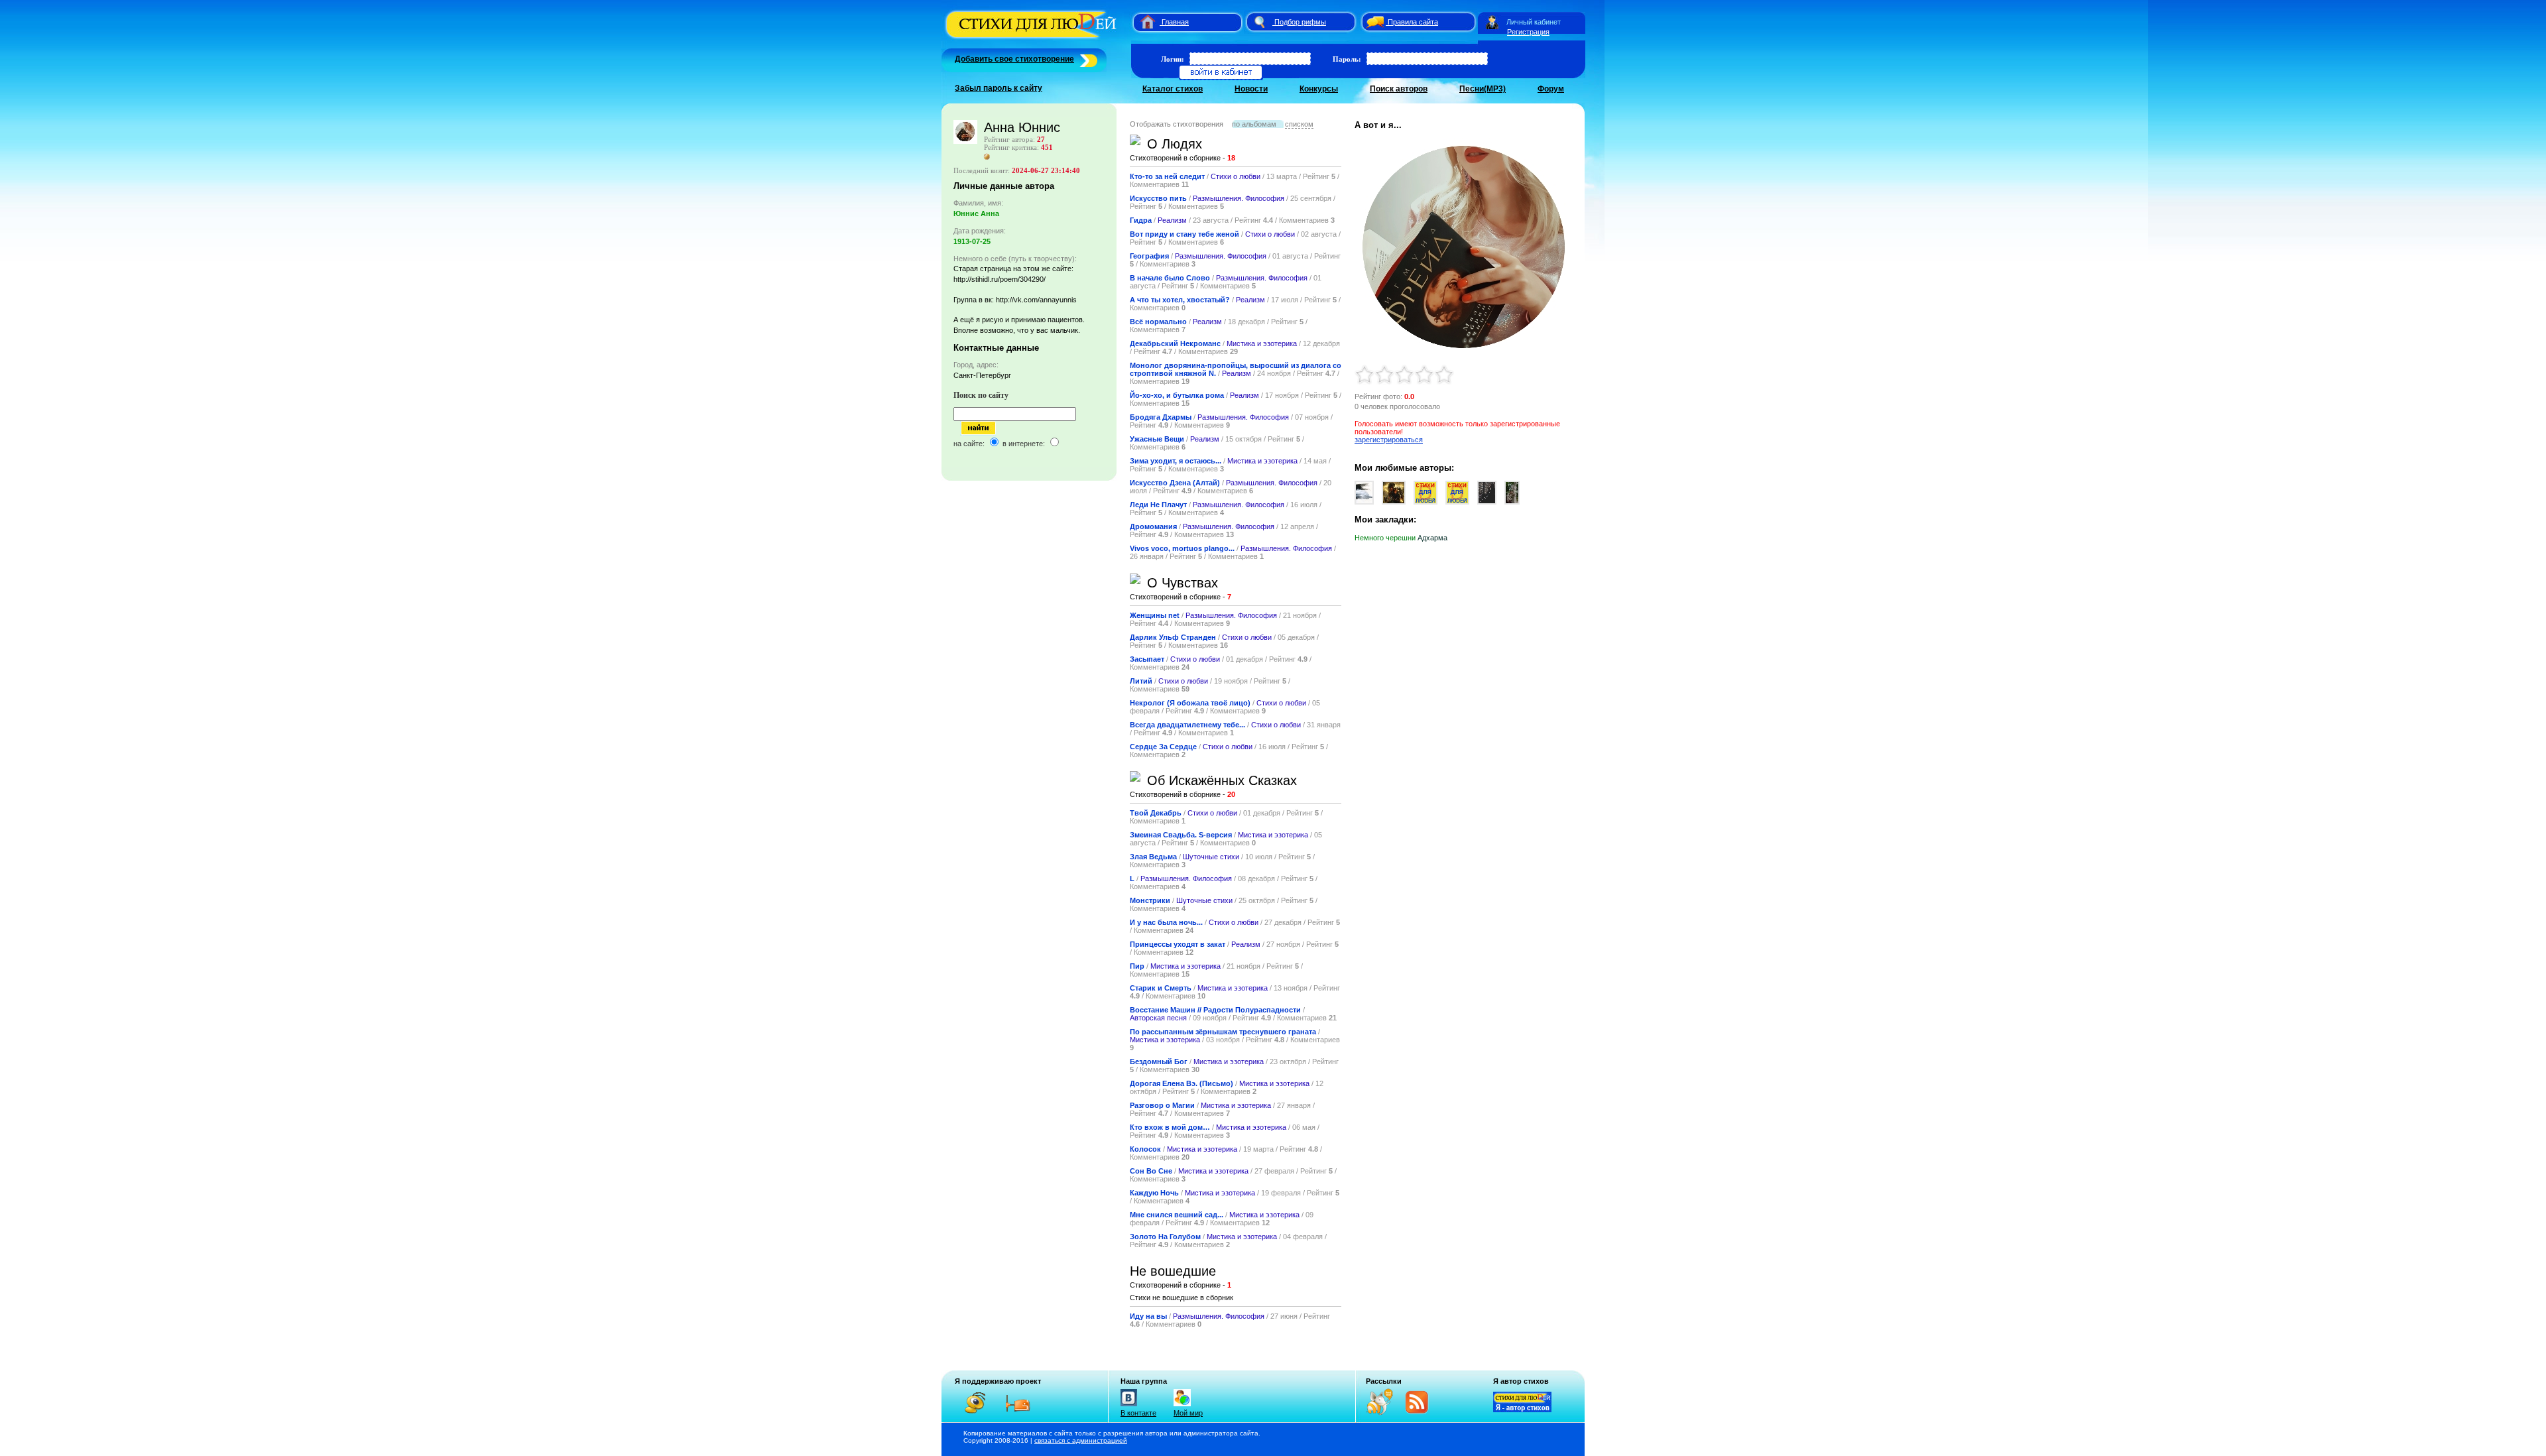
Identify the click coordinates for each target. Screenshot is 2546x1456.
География (1149, 256)
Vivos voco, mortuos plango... (1182, 548)
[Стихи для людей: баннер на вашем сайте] (1522, 1410)
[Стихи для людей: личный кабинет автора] (1492, 22)
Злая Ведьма (1153, 857)
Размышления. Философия (1239, 198)
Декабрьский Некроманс (1175, 343)
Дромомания (1153, 526)
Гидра (1141, 220)
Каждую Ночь (1154, 1193)
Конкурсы (1319, 89)
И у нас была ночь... (1166, 922)
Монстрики (1150, 900)
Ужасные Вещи (1157, 439)
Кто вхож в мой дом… (1170, 1127)
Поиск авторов (1399, 89)
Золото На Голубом (1165, 1237)
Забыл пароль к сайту (999, 88)
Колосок (1145, 1149)
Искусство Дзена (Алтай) (1175, 483)
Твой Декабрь (1156, 813)
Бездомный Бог (1159, 1062)
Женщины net (1155, 615)
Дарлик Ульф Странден (1173, 637)
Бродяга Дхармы (1161, 417)
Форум (1551, 89)
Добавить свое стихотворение (1014, 59)
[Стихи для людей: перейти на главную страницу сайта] (1143, 22)
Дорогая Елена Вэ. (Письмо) (1182, 1083)
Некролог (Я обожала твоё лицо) (1190, 703)
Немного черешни (1385, 538)
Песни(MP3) (1483, 89)
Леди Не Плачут (1158, 505)
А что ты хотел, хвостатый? (1181, 300)
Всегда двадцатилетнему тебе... (1187, 725)
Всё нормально (1158, 322)
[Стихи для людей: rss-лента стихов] (1384, 1412)
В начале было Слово (1170, 278)
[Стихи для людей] (1033, 38)
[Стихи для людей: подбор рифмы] (1259, 22)
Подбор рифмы (1300, 22)
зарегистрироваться (1389, 440)
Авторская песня (1158, 1018)
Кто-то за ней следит (1167, 176)
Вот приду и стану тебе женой (1184, 234)
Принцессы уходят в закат (1178, 944)
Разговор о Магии (1162, 1105)
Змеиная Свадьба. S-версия (1181, 835)
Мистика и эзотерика (1262, 343)
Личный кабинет (1534, 22)
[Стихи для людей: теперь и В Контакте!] (1129, 1406)
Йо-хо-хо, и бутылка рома (1177, 395)
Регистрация (1528, 32)
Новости (1251, 89)
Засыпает (1147, 659)
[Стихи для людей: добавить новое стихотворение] (1087, 59)
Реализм (1172, 220)
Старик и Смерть (1161, 988)
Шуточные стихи (1211, 857)
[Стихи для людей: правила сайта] (1373, 22)
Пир (1137, 966)
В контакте (1138, 1413)
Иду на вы (1148, 1316)
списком (1299, 124)
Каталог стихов (1173, 89)
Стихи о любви (1236, 176)
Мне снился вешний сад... (1177, 1215)
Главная (1175, 22)
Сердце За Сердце (1164, 747)
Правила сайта (1413, 22)
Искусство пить (1158, 198)
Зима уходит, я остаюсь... (1176, 461)
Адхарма (1432, 538)
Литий (1141, 681)
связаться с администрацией (1081, 1440)
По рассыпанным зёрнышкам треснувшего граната (1223, 1032)
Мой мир (1188, 1413)
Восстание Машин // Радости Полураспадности (1215, 1010)
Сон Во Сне (1151, 1171)
